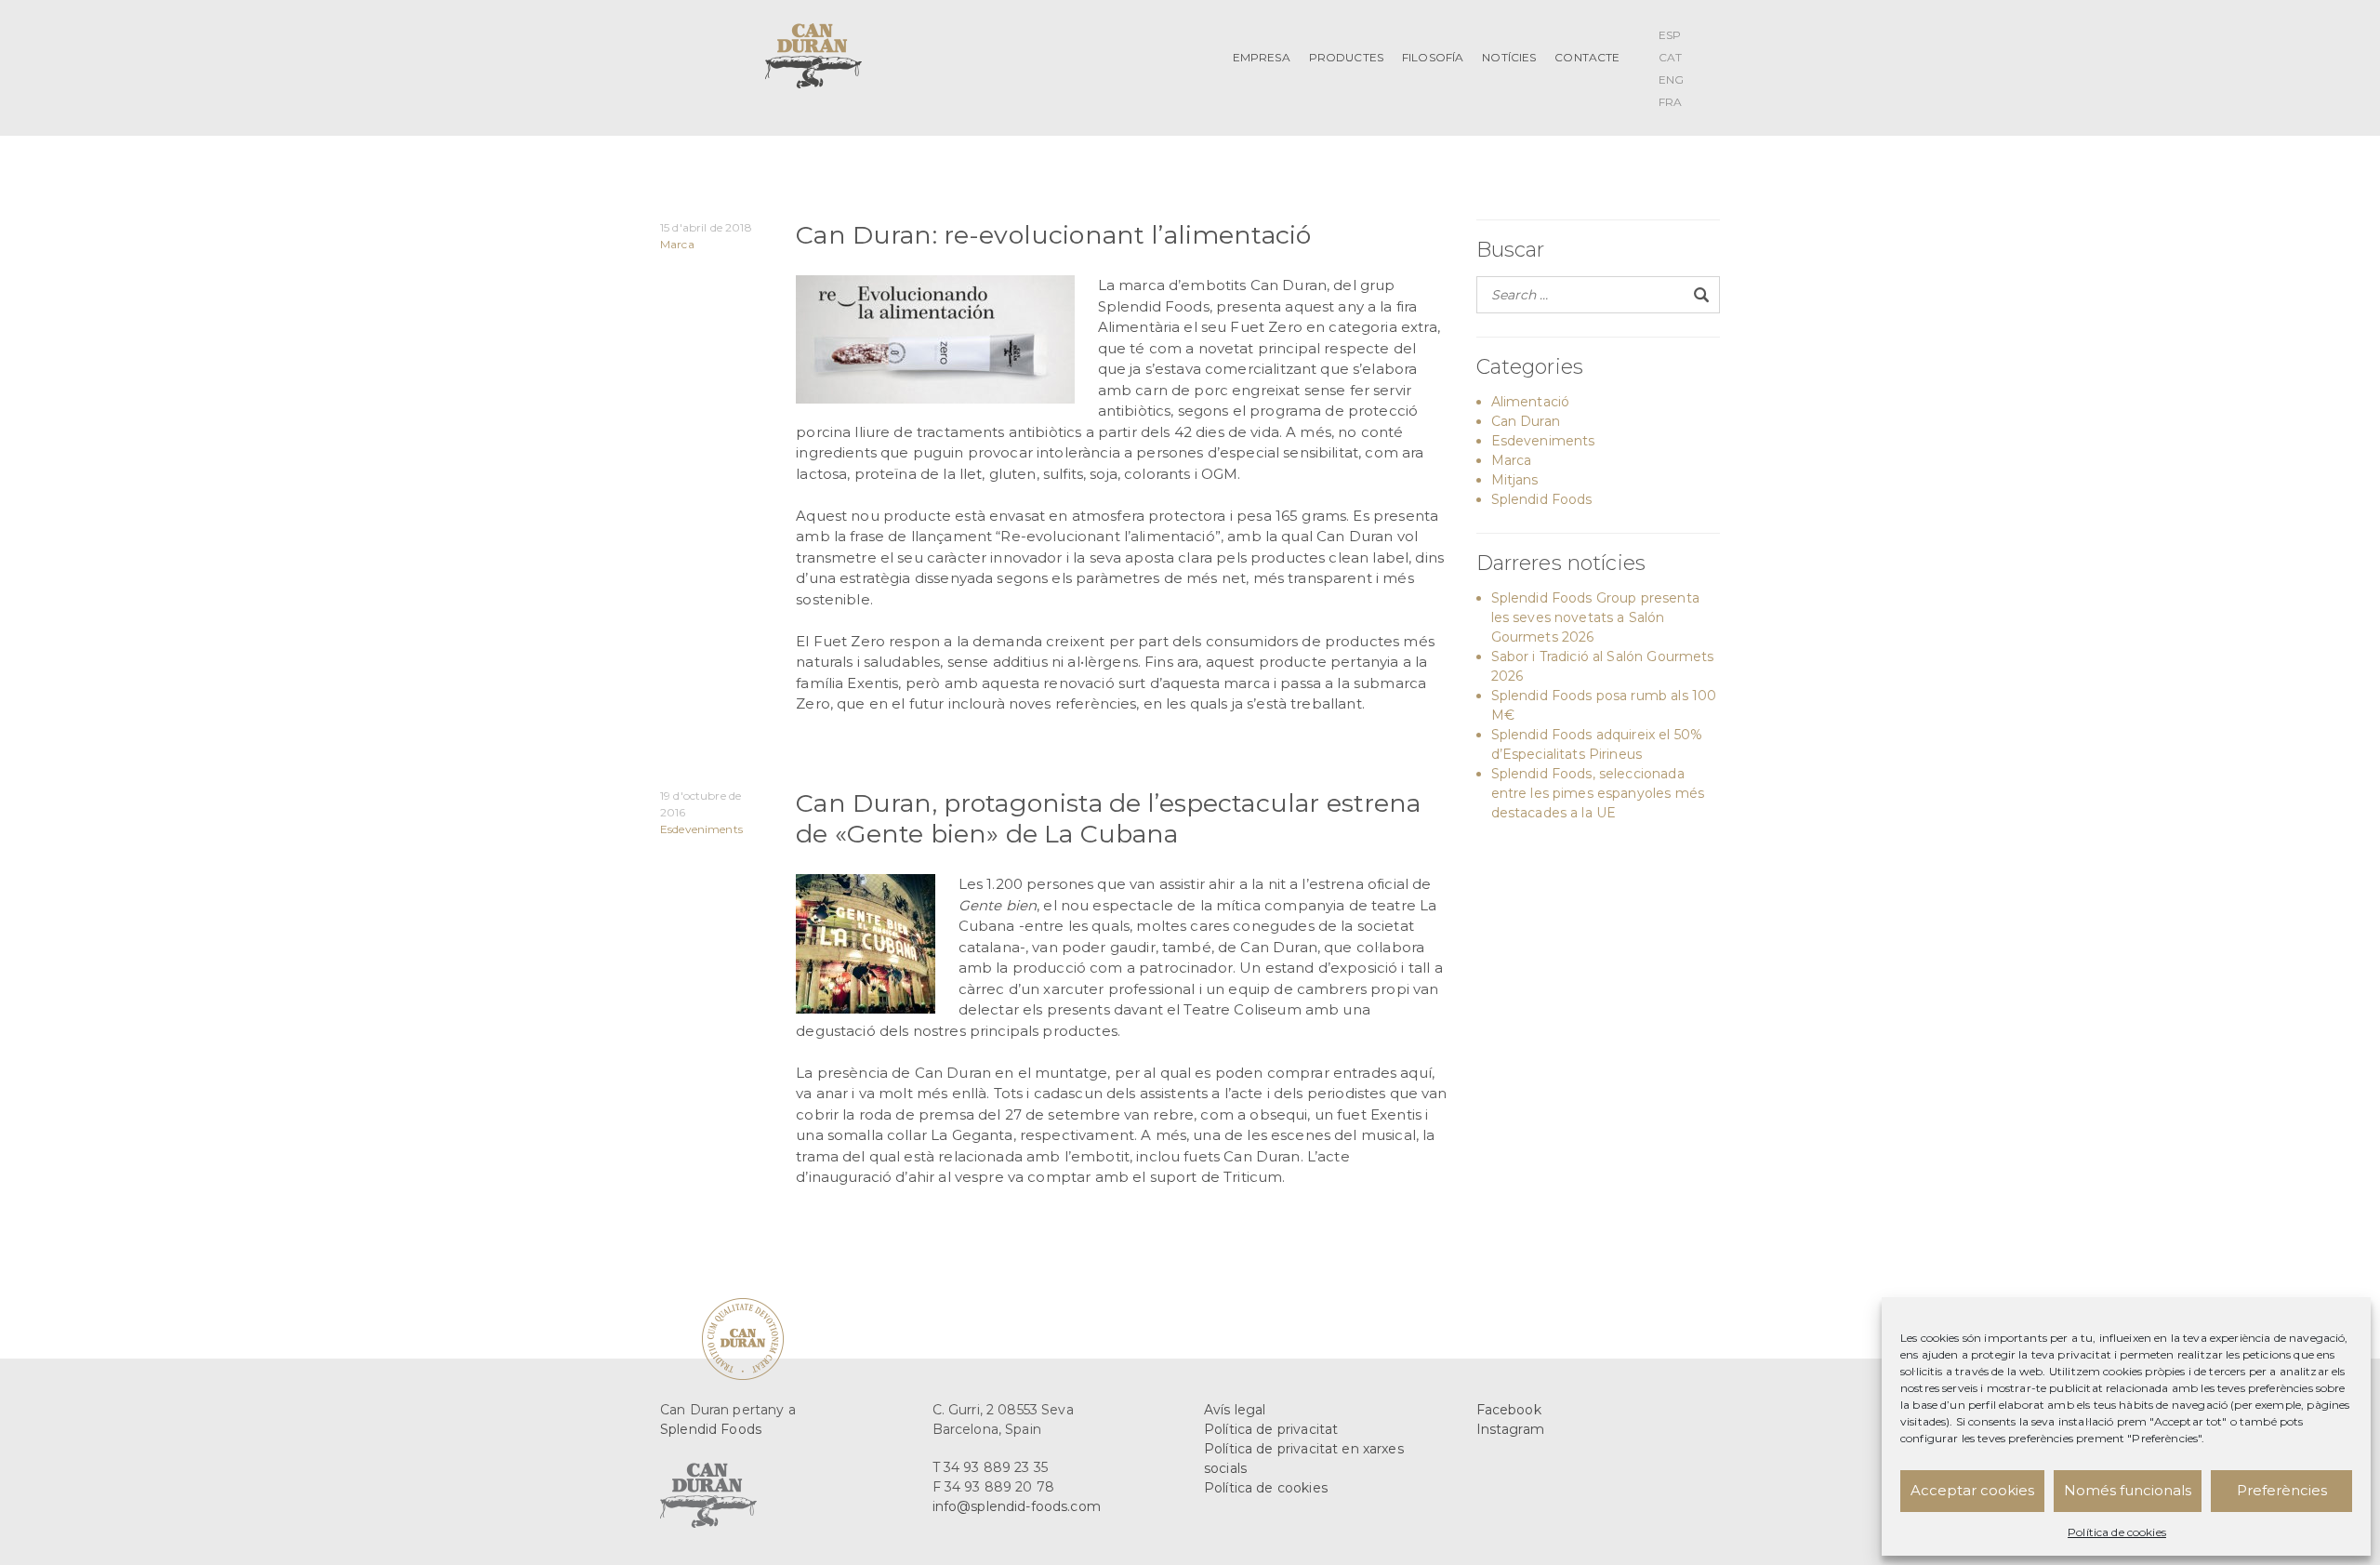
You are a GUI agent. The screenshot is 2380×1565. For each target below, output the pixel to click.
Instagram (1510, 1429)
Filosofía (1433, 57)
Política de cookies (2117, 1532)
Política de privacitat (1271, 1429)
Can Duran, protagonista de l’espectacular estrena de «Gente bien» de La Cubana (1108, 818)
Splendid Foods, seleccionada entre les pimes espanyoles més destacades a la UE (1598, 793)
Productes (1346, 57)
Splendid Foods (1542, 499)
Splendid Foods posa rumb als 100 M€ (1604, 705)
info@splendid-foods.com (1017, 1506)
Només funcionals (2128, 1490)
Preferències (2282, 1490)
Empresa (1262, 57)
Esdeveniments (701, 829)
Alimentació (1531, 402)
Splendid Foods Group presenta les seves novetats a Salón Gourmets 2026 (1595, 617)
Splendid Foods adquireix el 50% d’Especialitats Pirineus (1597, 744)
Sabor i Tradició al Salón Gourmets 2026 (1603, 666)
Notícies (1509, 57)
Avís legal (1235, 1410)
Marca (677, 244)
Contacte (1587, 57)
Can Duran (1526, 421)
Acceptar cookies (1972, 1490)
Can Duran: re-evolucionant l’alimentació (1053, 235)
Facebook (1509, 1410)
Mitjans (1515, 480)
